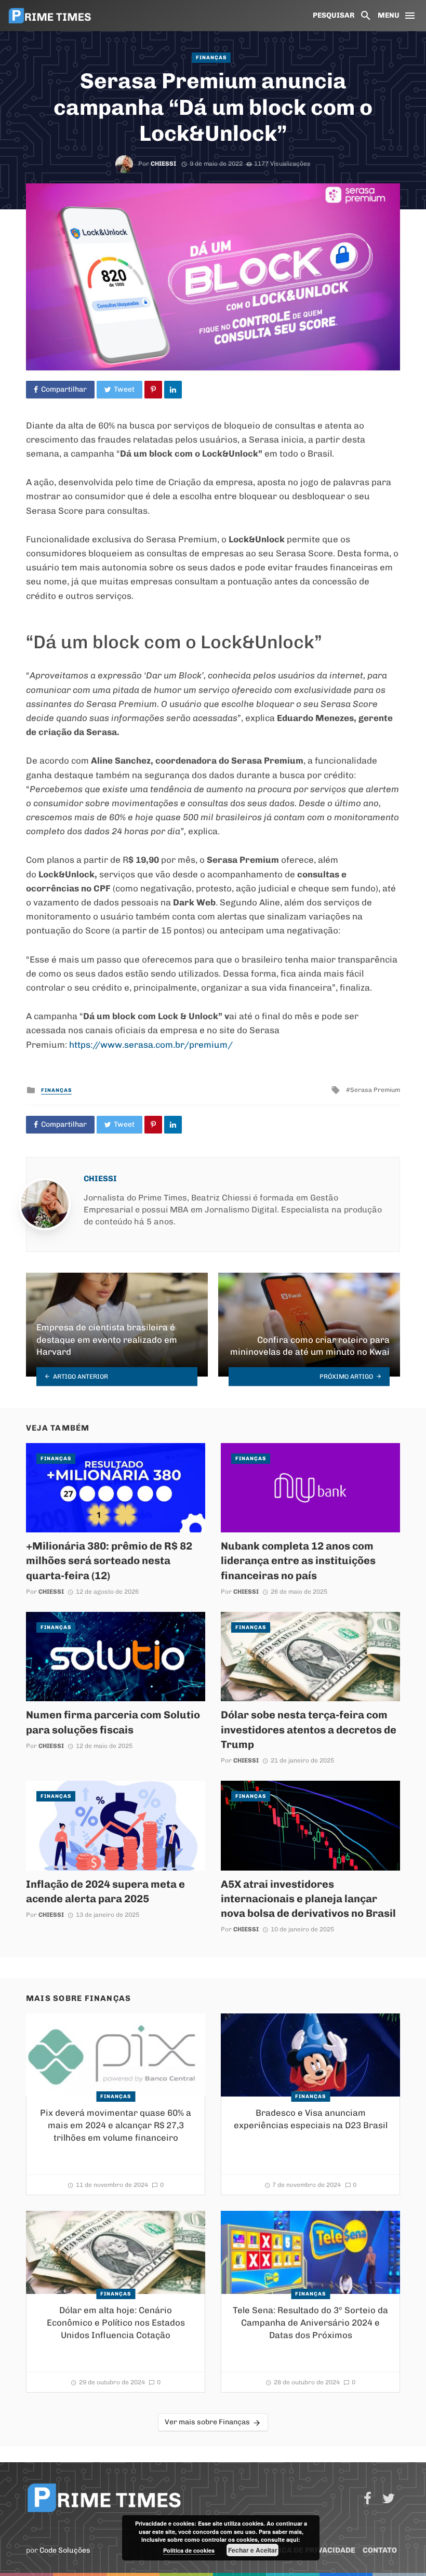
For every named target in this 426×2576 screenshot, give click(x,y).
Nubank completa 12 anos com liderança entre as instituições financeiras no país (298, 1560)
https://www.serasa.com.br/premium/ (151, 1045)
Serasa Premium (375, 1090)
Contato (380, 2550)
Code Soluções (65, 2550)
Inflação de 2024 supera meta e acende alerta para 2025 (105, 1891)
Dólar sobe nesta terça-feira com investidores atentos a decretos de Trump (309, 1729)
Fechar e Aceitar (253, 2550)
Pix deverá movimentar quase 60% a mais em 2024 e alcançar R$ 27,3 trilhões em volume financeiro (116, 2125)
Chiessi (163, 164)
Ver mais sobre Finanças (207, 2422)
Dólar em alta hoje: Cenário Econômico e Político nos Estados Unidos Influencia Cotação (116, 2322)
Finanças (211, 58)
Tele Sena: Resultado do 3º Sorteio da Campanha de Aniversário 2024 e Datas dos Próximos (310, 2322)
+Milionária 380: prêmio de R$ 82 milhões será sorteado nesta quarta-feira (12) (109, 1560)
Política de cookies (189, 2550)
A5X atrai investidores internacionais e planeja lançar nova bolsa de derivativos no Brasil (308, 1899)
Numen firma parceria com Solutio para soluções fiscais (113, 1722)
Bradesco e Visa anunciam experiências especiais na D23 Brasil (311, 2119)
